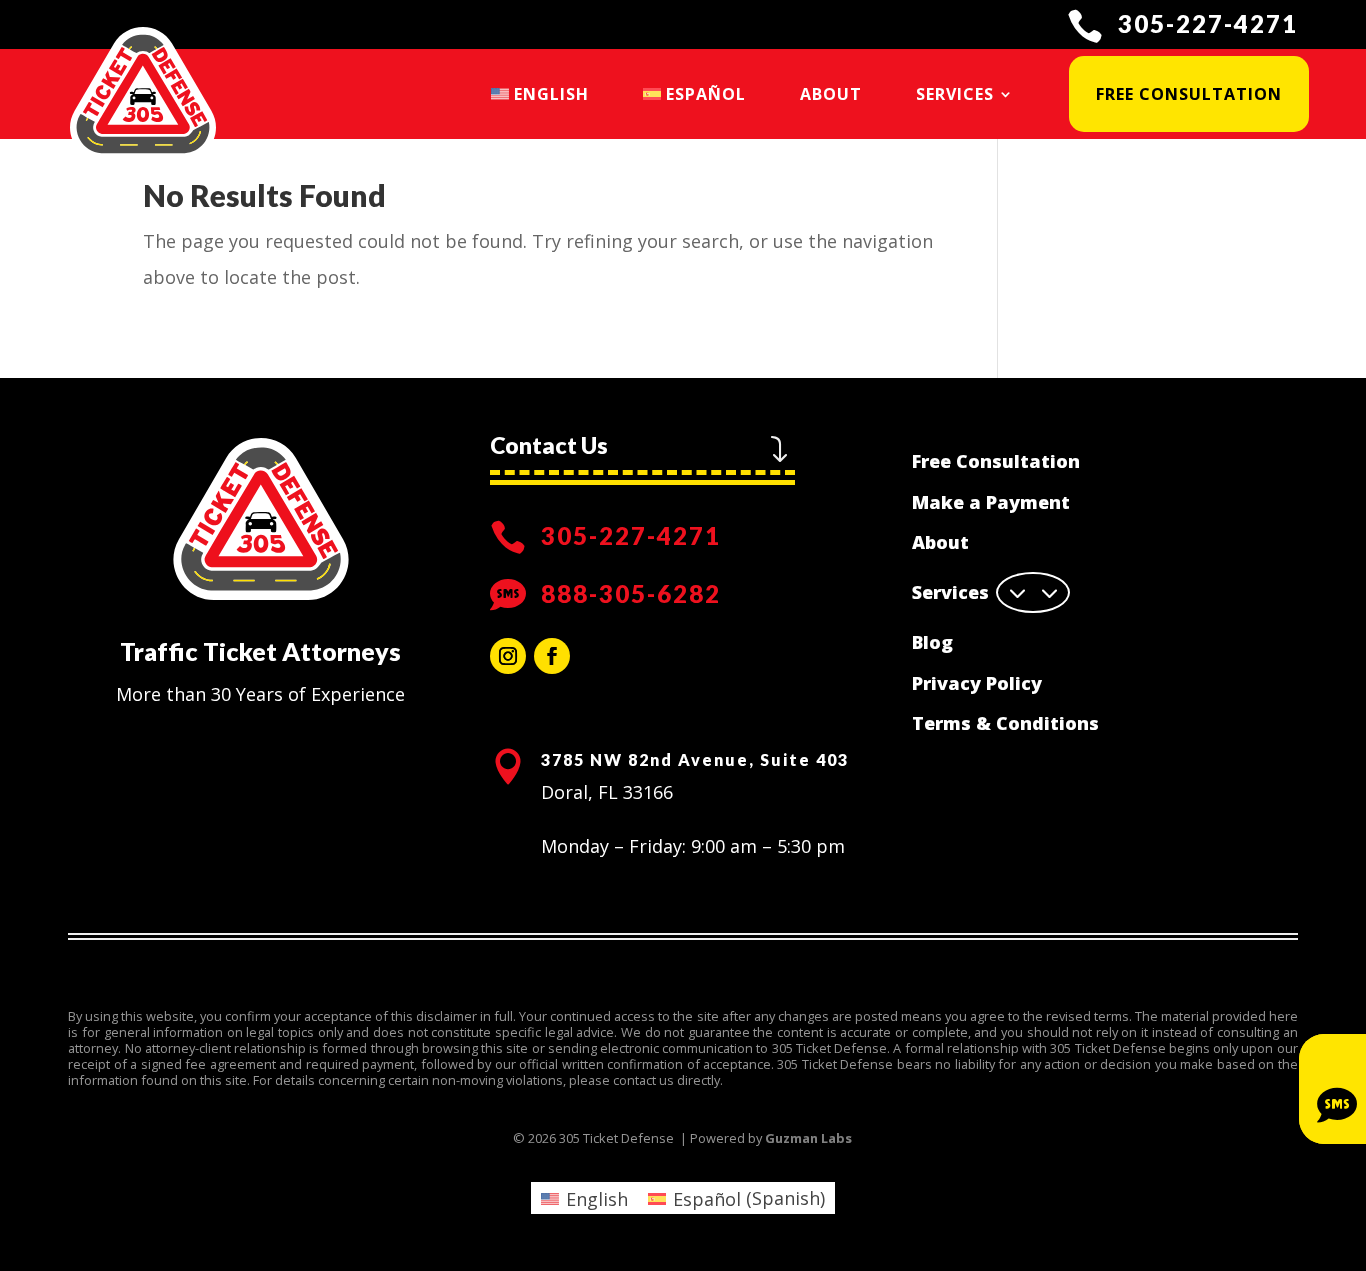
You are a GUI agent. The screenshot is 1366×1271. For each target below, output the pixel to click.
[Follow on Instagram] (508, 656)
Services (955, 94)
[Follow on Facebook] (552, 656)
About (831, 94)
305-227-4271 (1208, 23)
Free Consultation (1189, 94)
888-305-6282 (631, 593)
